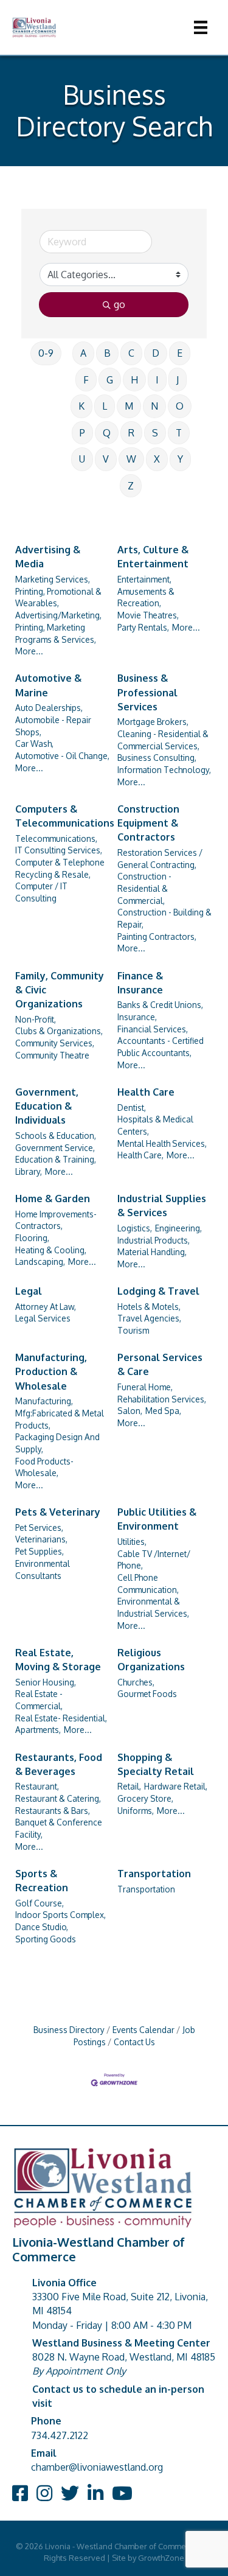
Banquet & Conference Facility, (59, 1828)
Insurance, (137, 1017)
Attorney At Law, (46, 1307)
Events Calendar (143, 2030)
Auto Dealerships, (49, 708)
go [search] (119, 304)
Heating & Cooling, (51, 1250)
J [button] (178, 380)
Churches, (136, 1682)
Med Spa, (163, 1411)
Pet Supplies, (40, 1551)
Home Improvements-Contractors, (56, 1220)
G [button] (110, 380)
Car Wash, (34, 744)
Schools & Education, (56, 1136)
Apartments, (38, 1730)
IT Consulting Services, (59, 850)
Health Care (146, 1092)
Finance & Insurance (140, 983)
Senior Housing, (46, 1682)
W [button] (131, 459)
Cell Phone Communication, (148, 1584)
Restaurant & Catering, (58, 1798)
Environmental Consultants (43, 1570)
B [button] (107, 353)
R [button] (131, 433)
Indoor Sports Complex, (60, 1915)
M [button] (129, 406)
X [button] (157, 459)
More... (29, 651)
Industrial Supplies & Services (162, 1206)
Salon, (130, 1411)
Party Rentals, (143, 627)
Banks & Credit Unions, (160, 1005)
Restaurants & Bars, (53, 1811)
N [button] (154, 406)
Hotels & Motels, (149, 1307)
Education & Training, (56, 1159)
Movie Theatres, (148, 615)
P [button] (82, 433)
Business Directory (69, 2030)
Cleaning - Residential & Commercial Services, (163, 740)
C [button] (131, 353)
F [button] (86, 380)
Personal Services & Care (160, 1364)
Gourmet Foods (147, 1694)
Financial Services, (153, 1029)
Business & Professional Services (147, 692)
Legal (29, 1291)
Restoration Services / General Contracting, (160, 859)
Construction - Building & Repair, (164, 918)
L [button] (105, 406)
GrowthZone (161, 2558)
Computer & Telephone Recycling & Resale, (60, 868)
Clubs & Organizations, (59, 1031)
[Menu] (201, 27)
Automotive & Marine (48, 685)
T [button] (179, 433)
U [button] (82, 459)
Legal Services (43, 1318)
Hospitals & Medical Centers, (155, 1125)
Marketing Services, (53, 579)
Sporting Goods (46, 1939)
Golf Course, (40, 1903)
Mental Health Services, (162, 1143)
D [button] (156, 353)
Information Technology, (164, 770)
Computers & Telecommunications (65, 816)
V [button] (106, 459)
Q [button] (107, 433)
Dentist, (132, 1108)
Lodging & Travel (158, 1291)
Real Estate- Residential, (61, 1718)
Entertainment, (144, 579)
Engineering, (178, 1228)
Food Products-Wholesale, (44, 1467)
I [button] (157, 380)
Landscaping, (40, 1262)
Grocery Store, (145, 1798)
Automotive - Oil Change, (62, 756)
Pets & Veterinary (58, 1512)
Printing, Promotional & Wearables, (58, 597)
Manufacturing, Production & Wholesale (51, 1371)
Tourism (133, 1330)
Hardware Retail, (176, 1786)
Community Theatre (52, 1055)
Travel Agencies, (149, 1318)
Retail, (129, 1786)
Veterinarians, (41, 1539)
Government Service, (55, 1148)
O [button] (180, 406)
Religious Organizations (151, 1660)
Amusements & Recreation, (146, 597)
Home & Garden (53, 1199)
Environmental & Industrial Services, (153, 1607)
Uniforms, (136, 1811)
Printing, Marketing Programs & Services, (56, 633)
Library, (29, 1171)
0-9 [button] (46, 353)
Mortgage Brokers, (153, 722)
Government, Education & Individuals (47, 1106)
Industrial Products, (154, 1240)
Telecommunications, (56, 838)
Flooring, (32, 1238)
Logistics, (135, 1228)
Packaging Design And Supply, (57, 1443)
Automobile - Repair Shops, (53, 726)
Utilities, (132, 1542)
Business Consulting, (157, 758)
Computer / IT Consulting (41, 892)
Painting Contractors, (157, 936)
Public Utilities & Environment (157, 1519)
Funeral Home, (145, 1387)
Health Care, (140, 1155)
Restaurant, (37, 1786)
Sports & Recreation (42, 1881)
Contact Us (134, 2042)
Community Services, (55, 1043)
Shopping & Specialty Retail (156, 1764)
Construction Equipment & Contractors (148, 823)
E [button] (180, 353)
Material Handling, (152, 1252)
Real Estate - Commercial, (39, 1700)
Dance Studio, (42, 1927)
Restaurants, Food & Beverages (59, 1764)
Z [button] (131, 486)
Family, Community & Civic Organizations (60, 990)
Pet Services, (39, 1528)
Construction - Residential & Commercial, (144, 888)
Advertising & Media (48, 557)
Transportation (154, 1874)
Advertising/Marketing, (58, 615)
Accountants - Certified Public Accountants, (161, 1047)
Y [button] (180, 459)
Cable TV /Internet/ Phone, (154, 1560)
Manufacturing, (44, 1401)
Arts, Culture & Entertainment (153, 557)
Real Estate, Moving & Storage (58, 1660)
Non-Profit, (36, 1019)
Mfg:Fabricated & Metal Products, (60, 1419)
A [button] (83, 353)
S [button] (155, 433)
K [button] (81, 406)
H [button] (134, 380)
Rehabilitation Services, (162, 1399)
